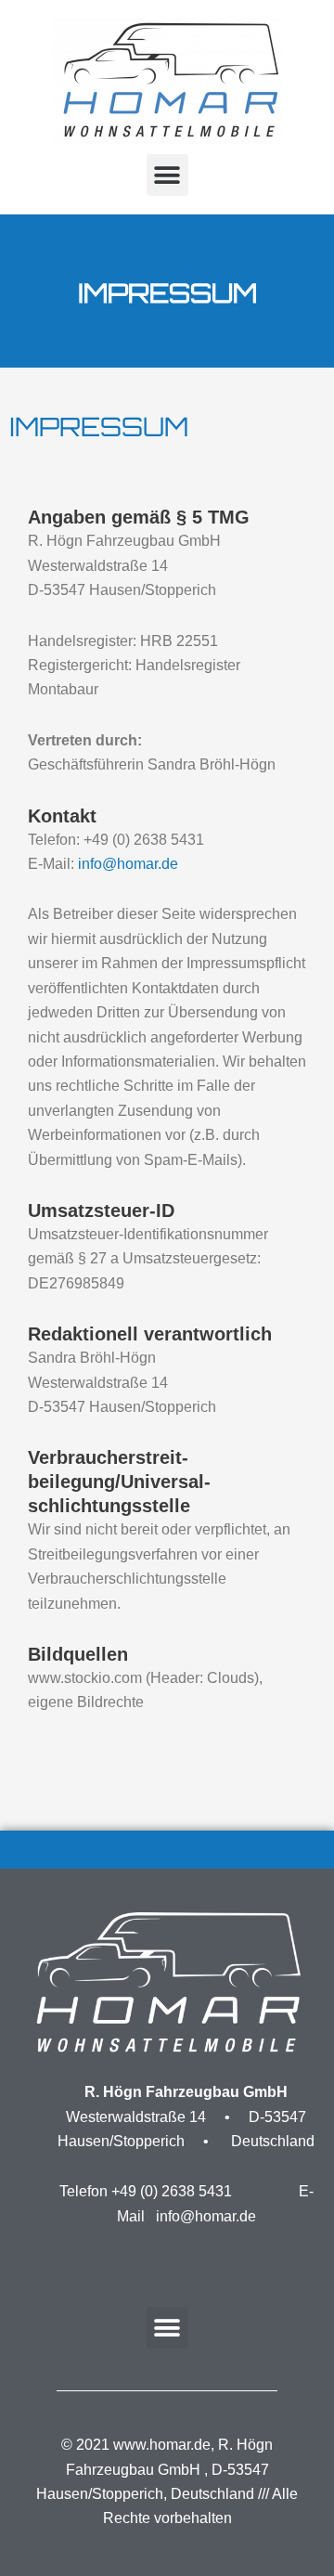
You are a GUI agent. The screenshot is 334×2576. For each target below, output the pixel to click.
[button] (167, 175)
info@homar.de (128, 864)
